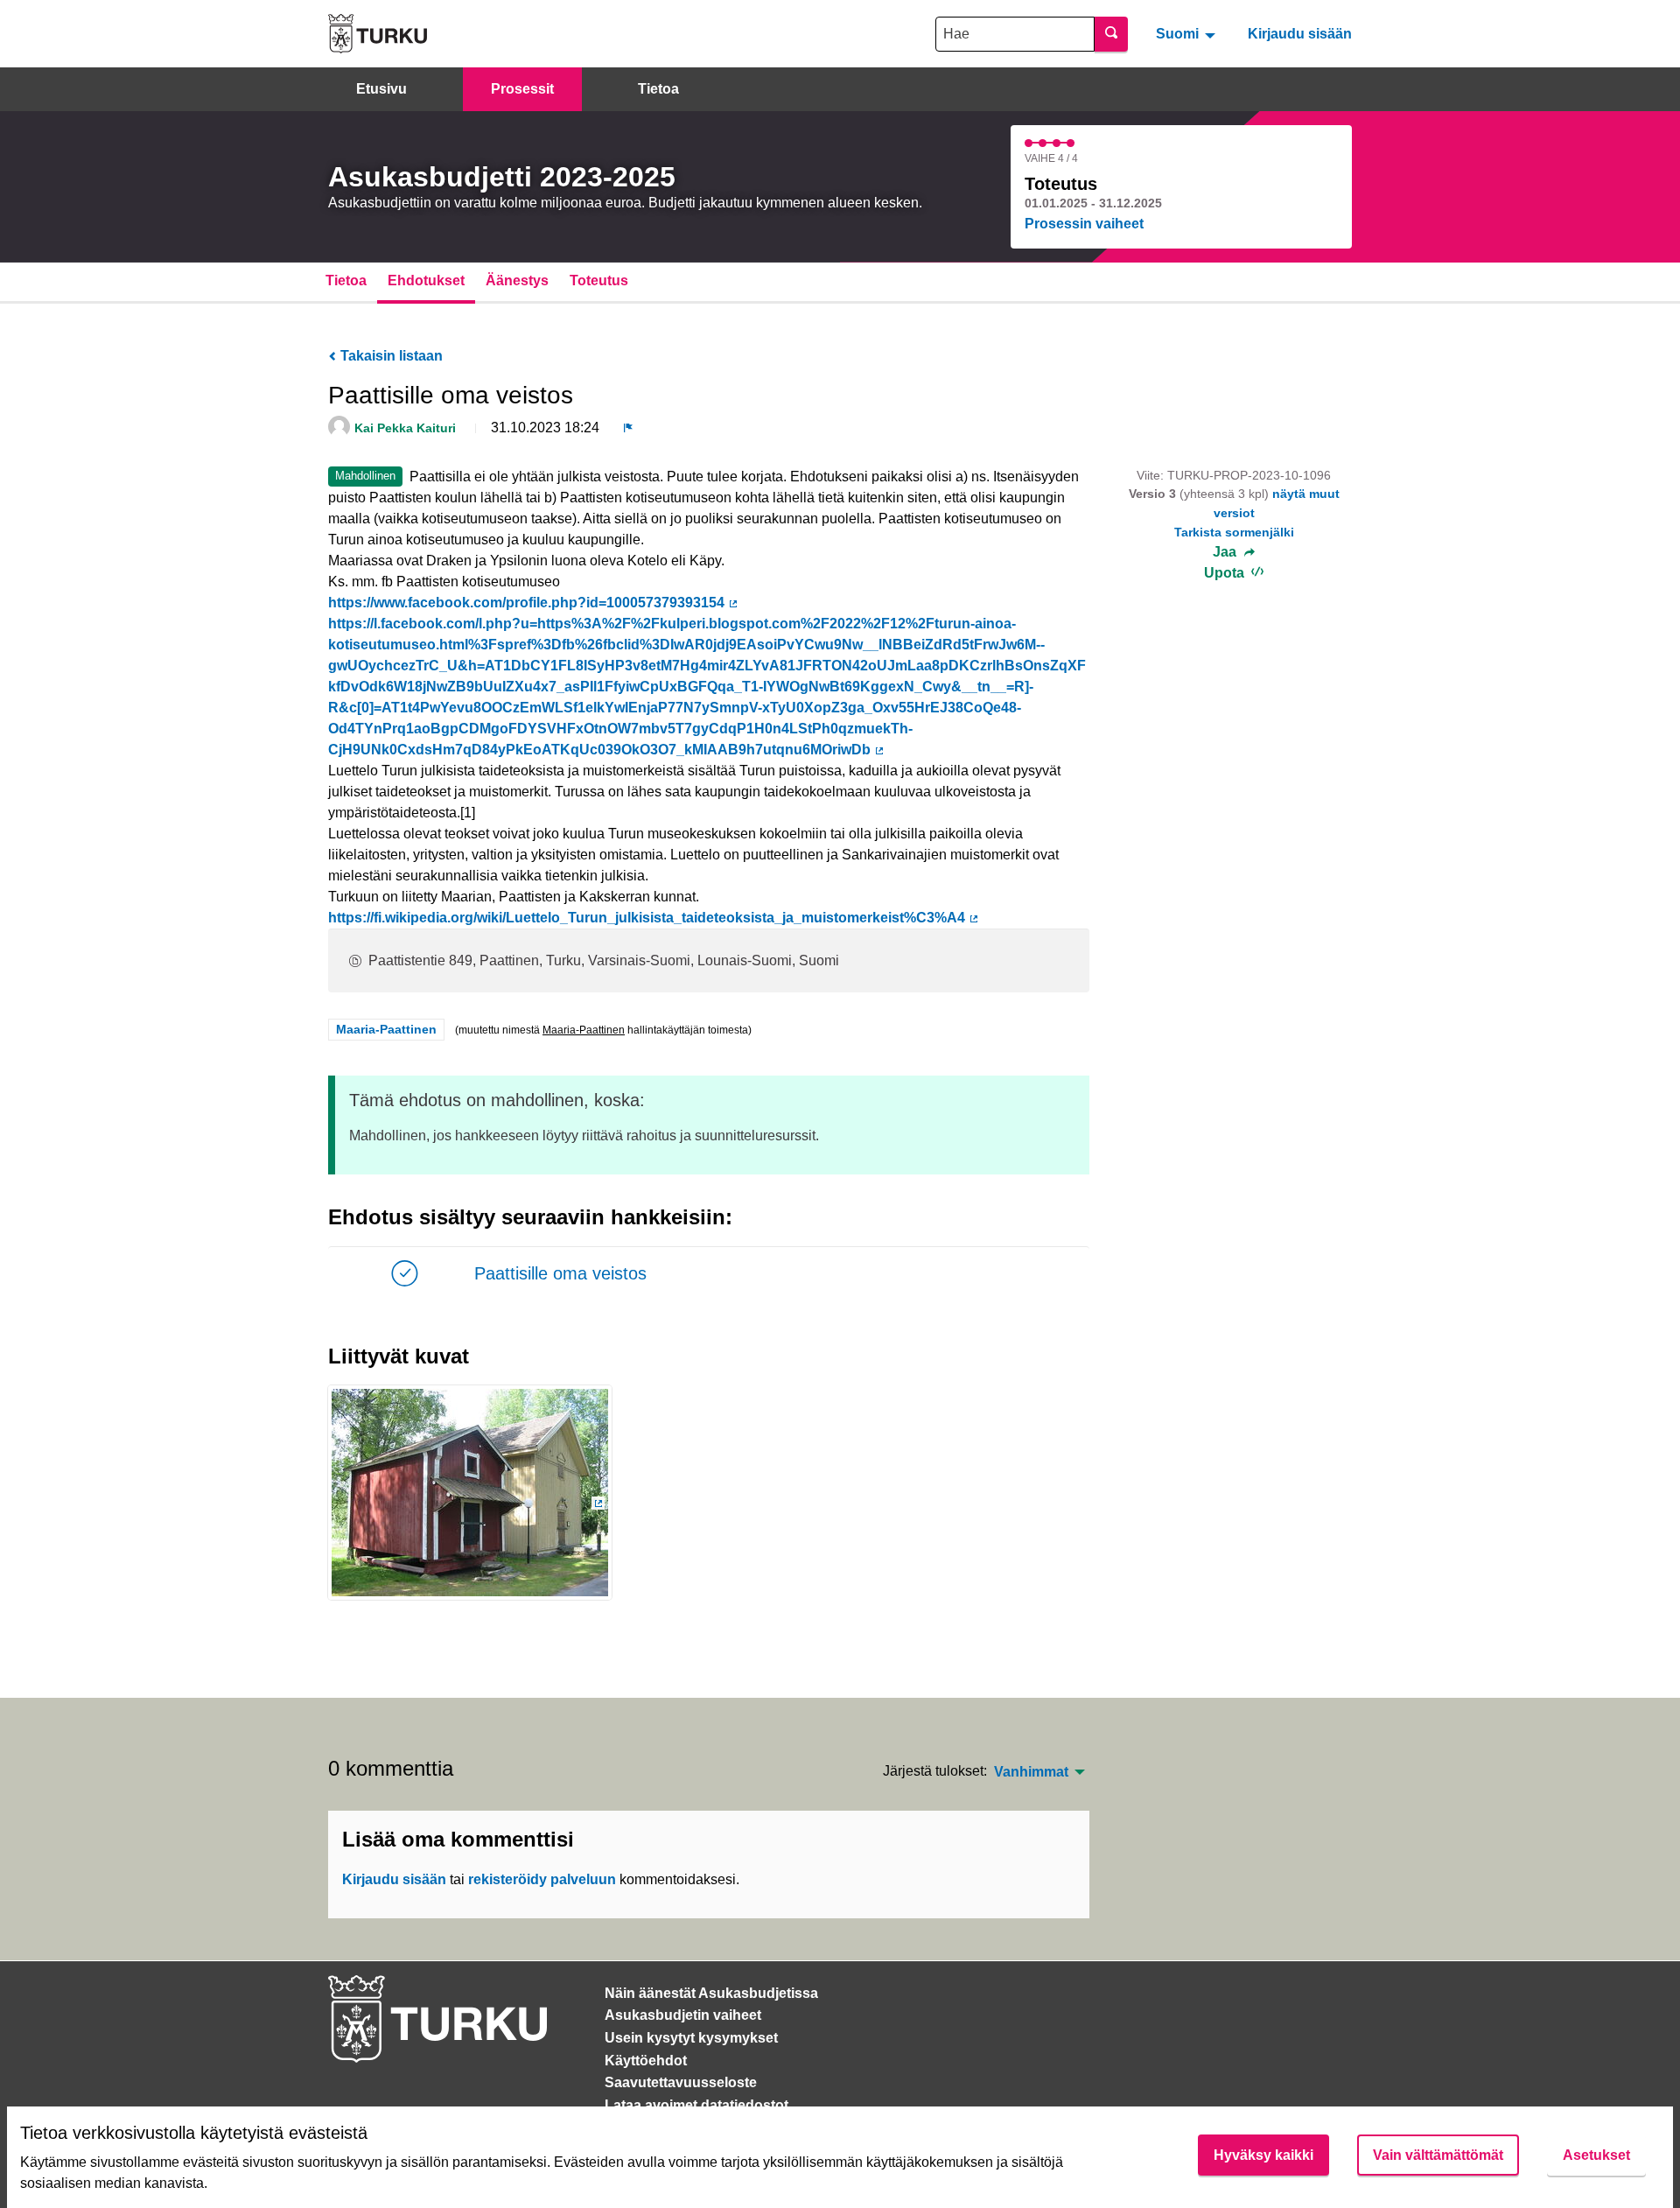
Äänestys (517, 280)
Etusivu (381, 89)
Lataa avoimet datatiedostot (696, 2105)
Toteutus (599, 280)
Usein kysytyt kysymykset (691, 2038)
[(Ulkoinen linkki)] (470, 1498)
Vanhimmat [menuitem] (1031, 1772)
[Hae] (1111, 34)
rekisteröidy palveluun (542, 1879)
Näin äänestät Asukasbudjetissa (711, 1993)
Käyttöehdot (646, 2061)
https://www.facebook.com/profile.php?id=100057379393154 (534, 603)
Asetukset (1596, 2155)
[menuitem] (1188, 33)
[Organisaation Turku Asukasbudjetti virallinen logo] (378, 34)
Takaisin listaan (390, 356)
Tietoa (658, 89)
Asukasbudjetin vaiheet (683, 2015)
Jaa (1226, 552)
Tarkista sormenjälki (1234, 532)
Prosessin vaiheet (1084, 224)
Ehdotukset (426, 280)
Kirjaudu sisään (1300, 34)
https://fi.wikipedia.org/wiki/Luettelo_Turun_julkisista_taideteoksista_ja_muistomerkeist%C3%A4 (654, 918)
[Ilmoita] (628, 428)
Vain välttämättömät (1438, 2155)
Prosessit (522, 89)
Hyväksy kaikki (1263, 2155)
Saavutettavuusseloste (681, 2082)
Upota (1226, 573)
